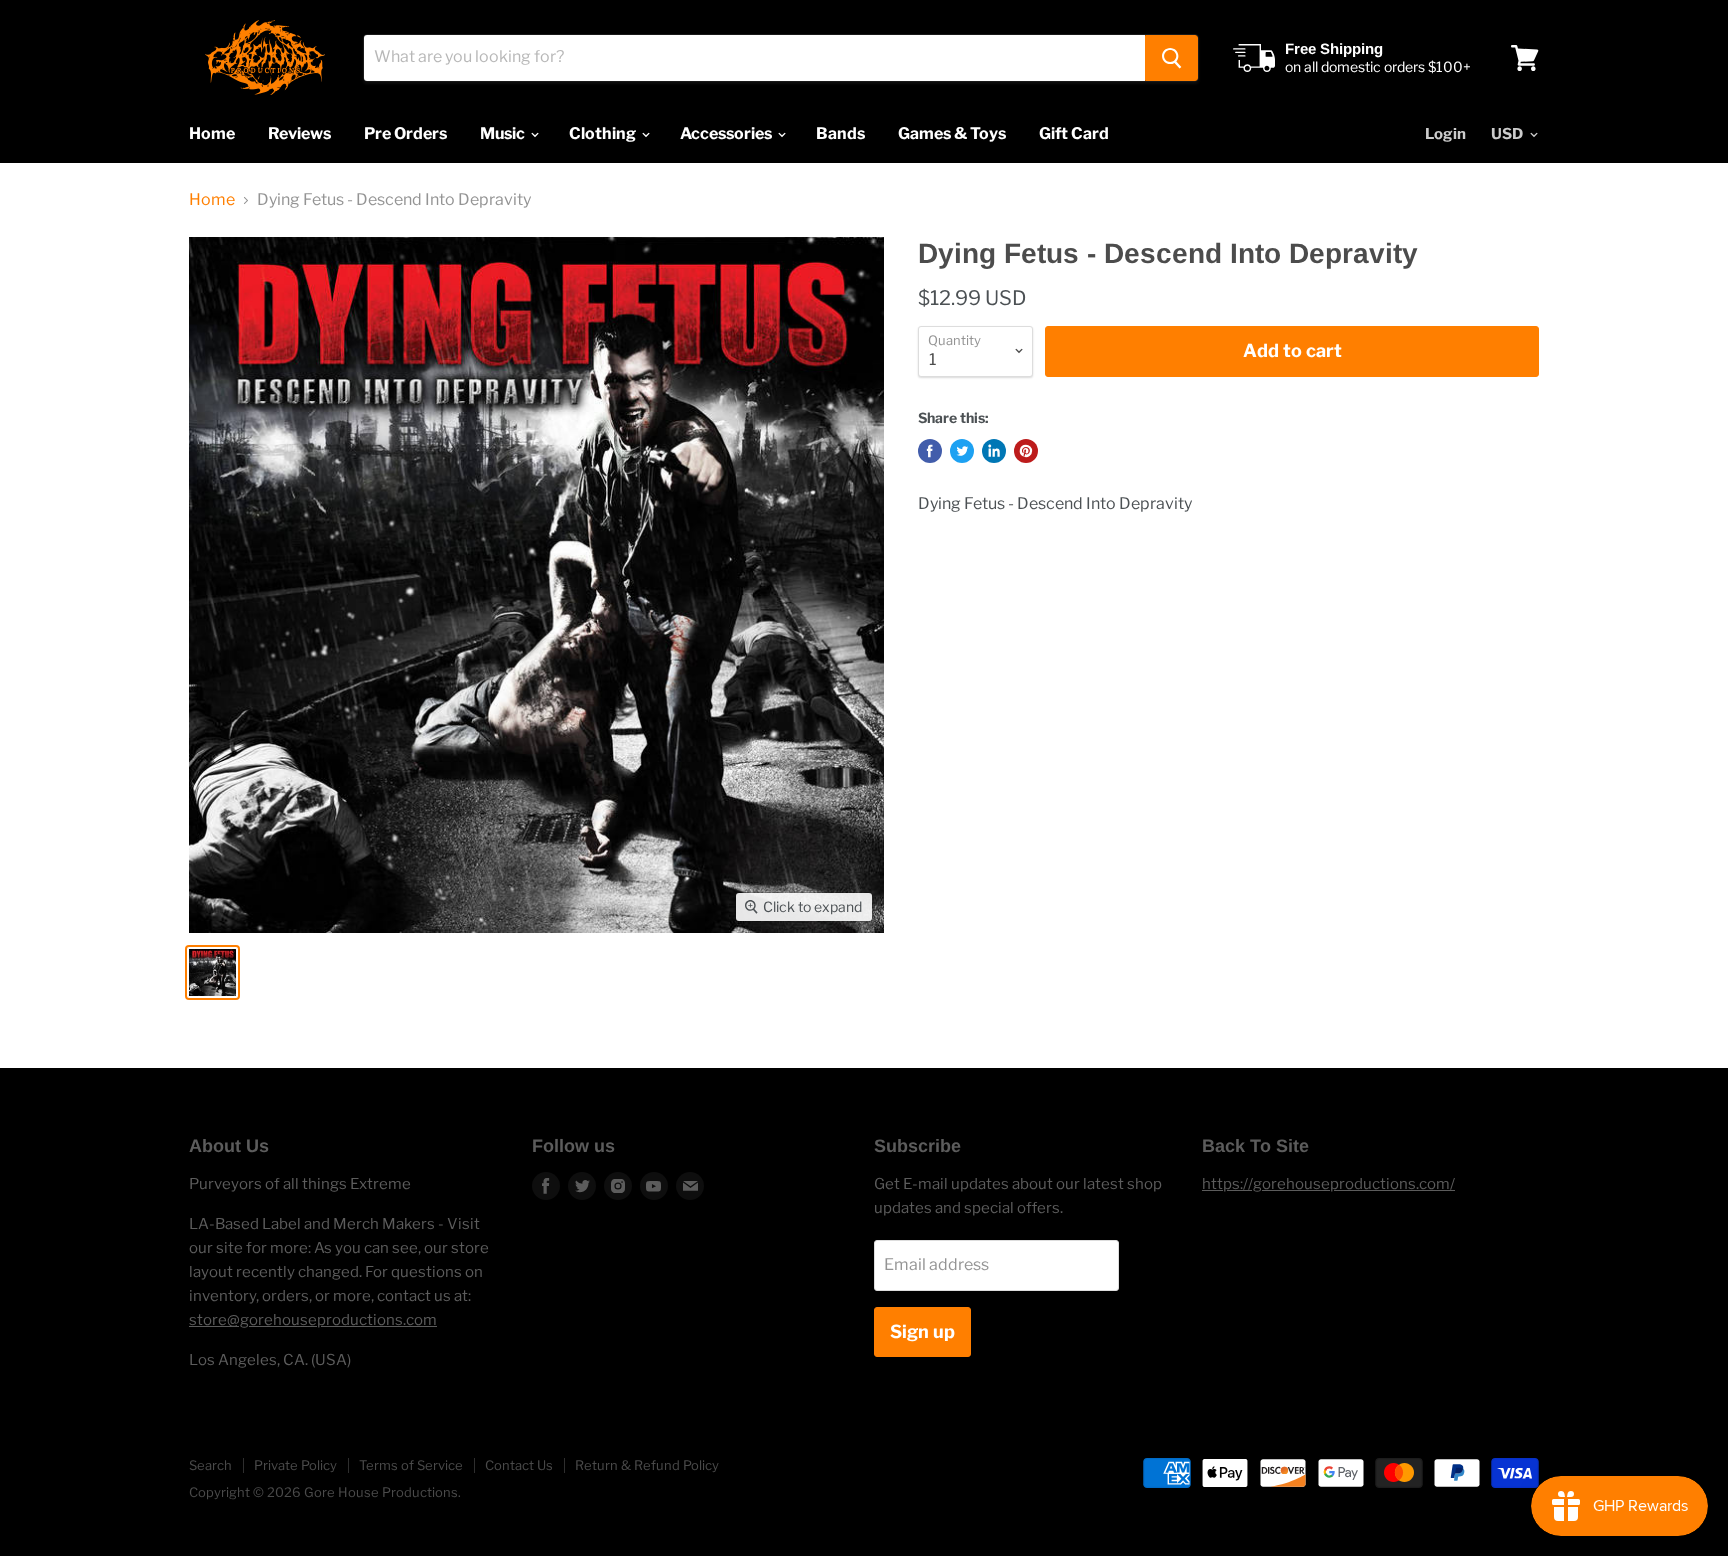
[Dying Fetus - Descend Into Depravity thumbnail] (212, 972)
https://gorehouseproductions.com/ (1328, 1184)
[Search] (1171, 58)
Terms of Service (411, 1465)
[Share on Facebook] (930, 451)
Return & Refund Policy (647, 1465)
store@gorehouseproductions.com (313, 1320)
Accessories (727, 133)
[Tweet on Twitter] (962, 451)
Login (1445, 134)
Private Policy (295, 1465)
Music (504, 133)
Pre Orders (405, 133)
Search (210, 1465)
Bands (840, 133)
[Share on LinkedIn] (994, 451)
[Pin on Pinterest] (1026, 451)
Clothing (604, 133)
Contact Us (519, 1465)
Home (212, 133)
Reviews (299, 133)
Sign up (922, 1331)
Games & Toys (952, 133)
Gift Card (1074, 133)
